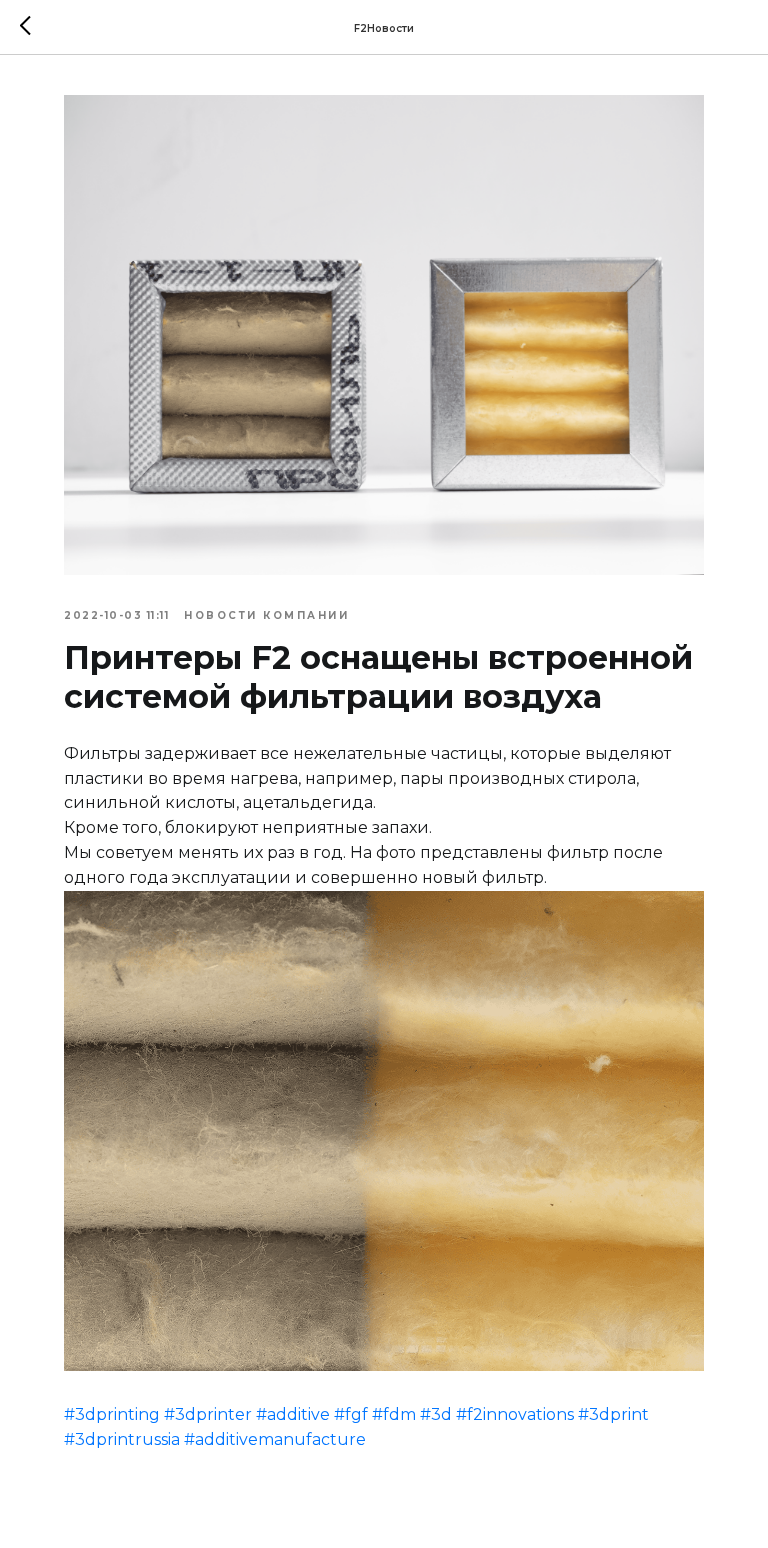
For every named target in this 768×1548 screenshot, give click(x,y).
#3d (436, 1414)
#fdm (394, 1414)
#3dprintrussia (122, 1439)
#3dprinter (208, 1414)
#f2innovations (515, 1414)
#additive (293, 1414)
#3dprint (613, 1414)
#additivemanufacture (275, 1439)
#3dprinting (112, 1414)
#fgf (351, 1414)
